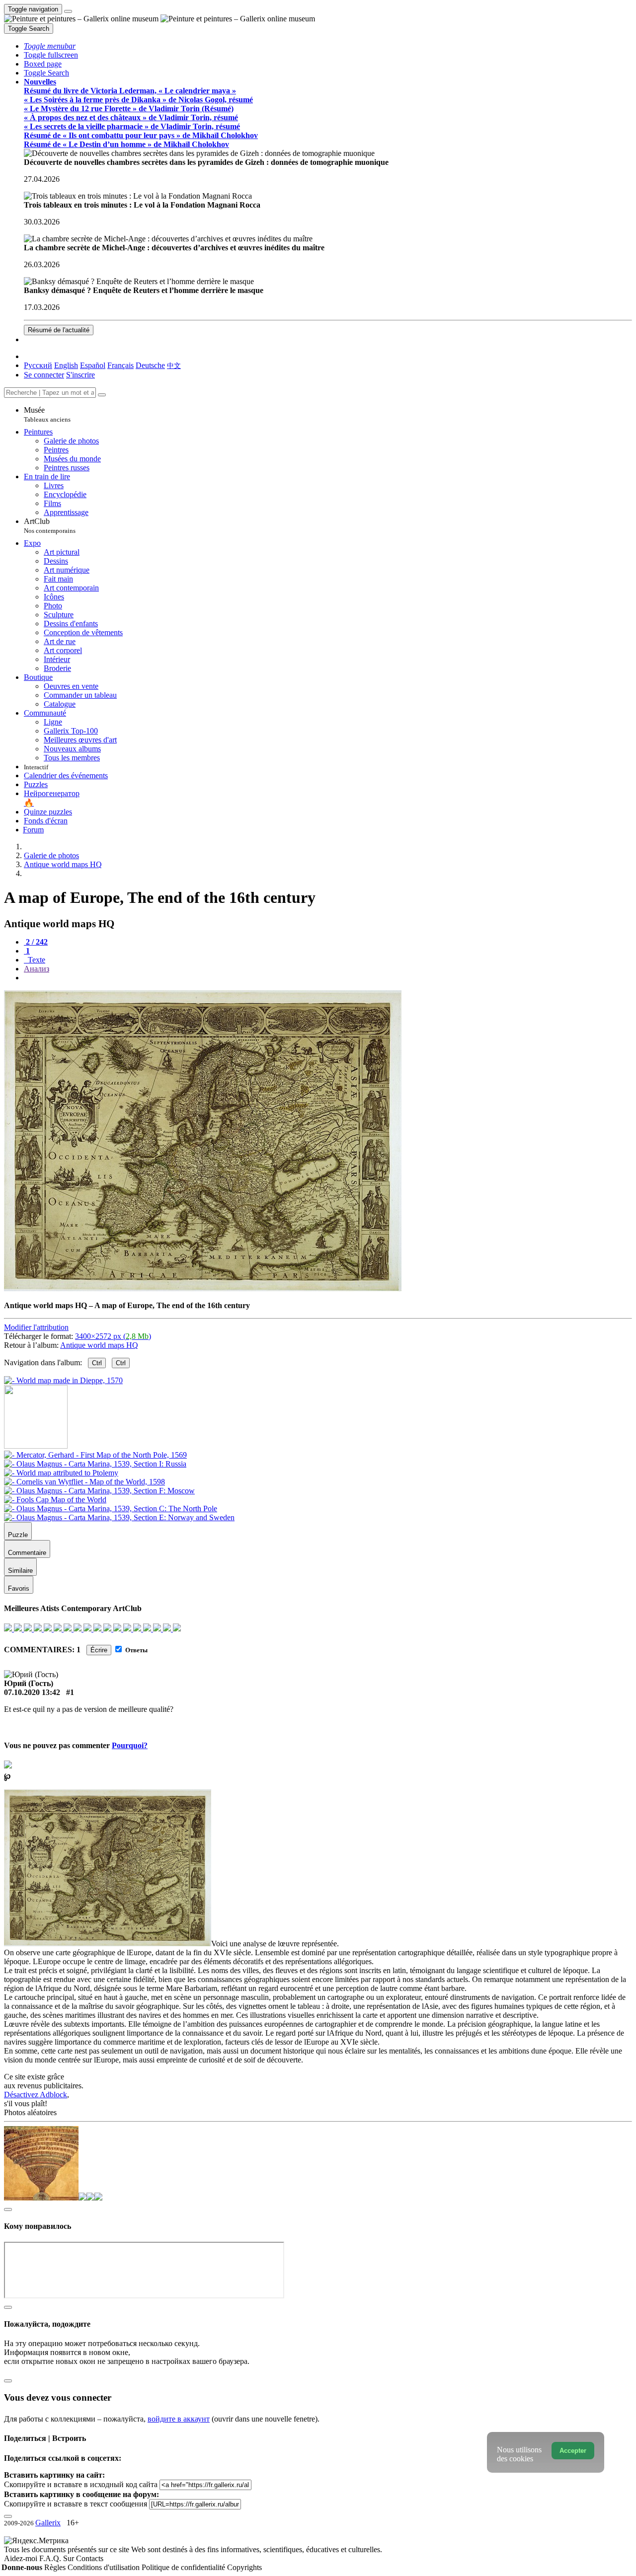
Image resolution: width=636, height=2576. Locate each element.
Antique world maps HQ (99, 1345)
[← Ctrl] (63, 1380)
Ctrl (97, 1363)
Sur (70, 2558)
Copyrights (244, 2567)
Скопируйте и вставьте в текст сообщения (76, 2504)
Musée (47, 414)
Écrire (99, 1650)
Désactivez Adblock (36, 2095)
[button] (50, 46)
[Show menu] (68, 11)
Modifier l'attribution (36, 1327)
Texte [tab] (36, 960)
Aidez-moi (22, 2558)
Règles (56, 2567)
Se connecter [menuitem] (44, 375)
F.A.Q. (51, 2558)
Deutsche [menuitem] (150, 365)
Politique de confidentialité (184, 2567)
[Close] (102, 395)
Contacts (90, 2558)
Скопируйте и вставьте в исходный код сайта (81, 2484)
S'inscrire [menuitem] (80, 375)
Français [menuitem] (120, 365)
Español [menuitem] (93, 365)
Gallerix (48, 2523)
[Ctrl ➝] (95, 1455)
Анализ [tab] (37, 969)
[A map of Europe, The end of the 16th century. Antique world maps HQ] (203, 1288)
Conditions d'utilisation (105, 2567)
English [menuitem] (66, 365)
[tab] (36, 942)
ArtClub (50, 526)
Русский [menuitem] (38, 365)
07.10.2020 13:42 (32, 1692)
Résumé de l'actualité (59, 330)
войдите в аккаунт (179, 2419)
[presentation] (328, 978)
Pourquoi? (130, 1745)
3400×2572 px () (113, 1336)
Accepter (573, 2451)
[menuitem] (174, 365)
